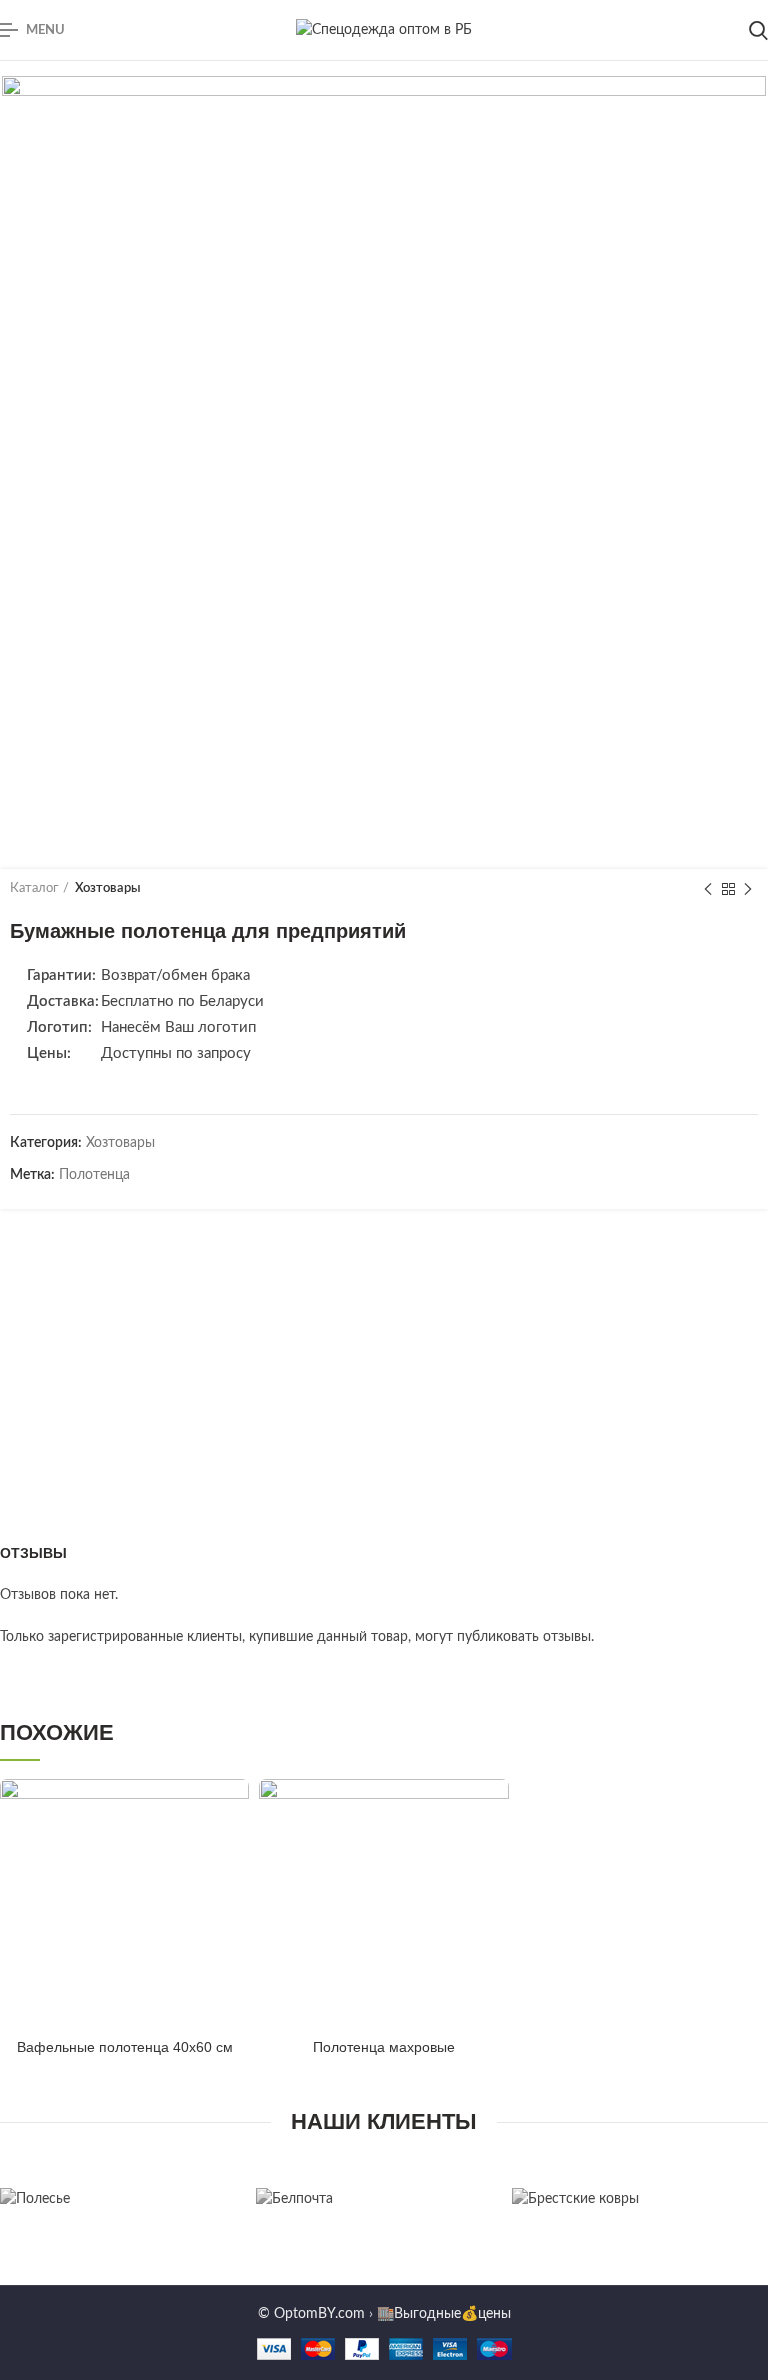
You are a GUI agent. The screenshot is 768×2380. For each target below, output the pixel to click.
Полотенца (94, 1175)
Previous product (708, 889)
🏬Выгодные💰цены (444, 2314)
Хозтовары (108, 888)
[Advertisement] (384, 1354)
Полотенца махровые (384, 2047)
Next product (748, 889)
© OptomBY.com (311, 2314)
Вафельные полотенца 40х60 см (125, 2047)
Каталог (34, 888)
